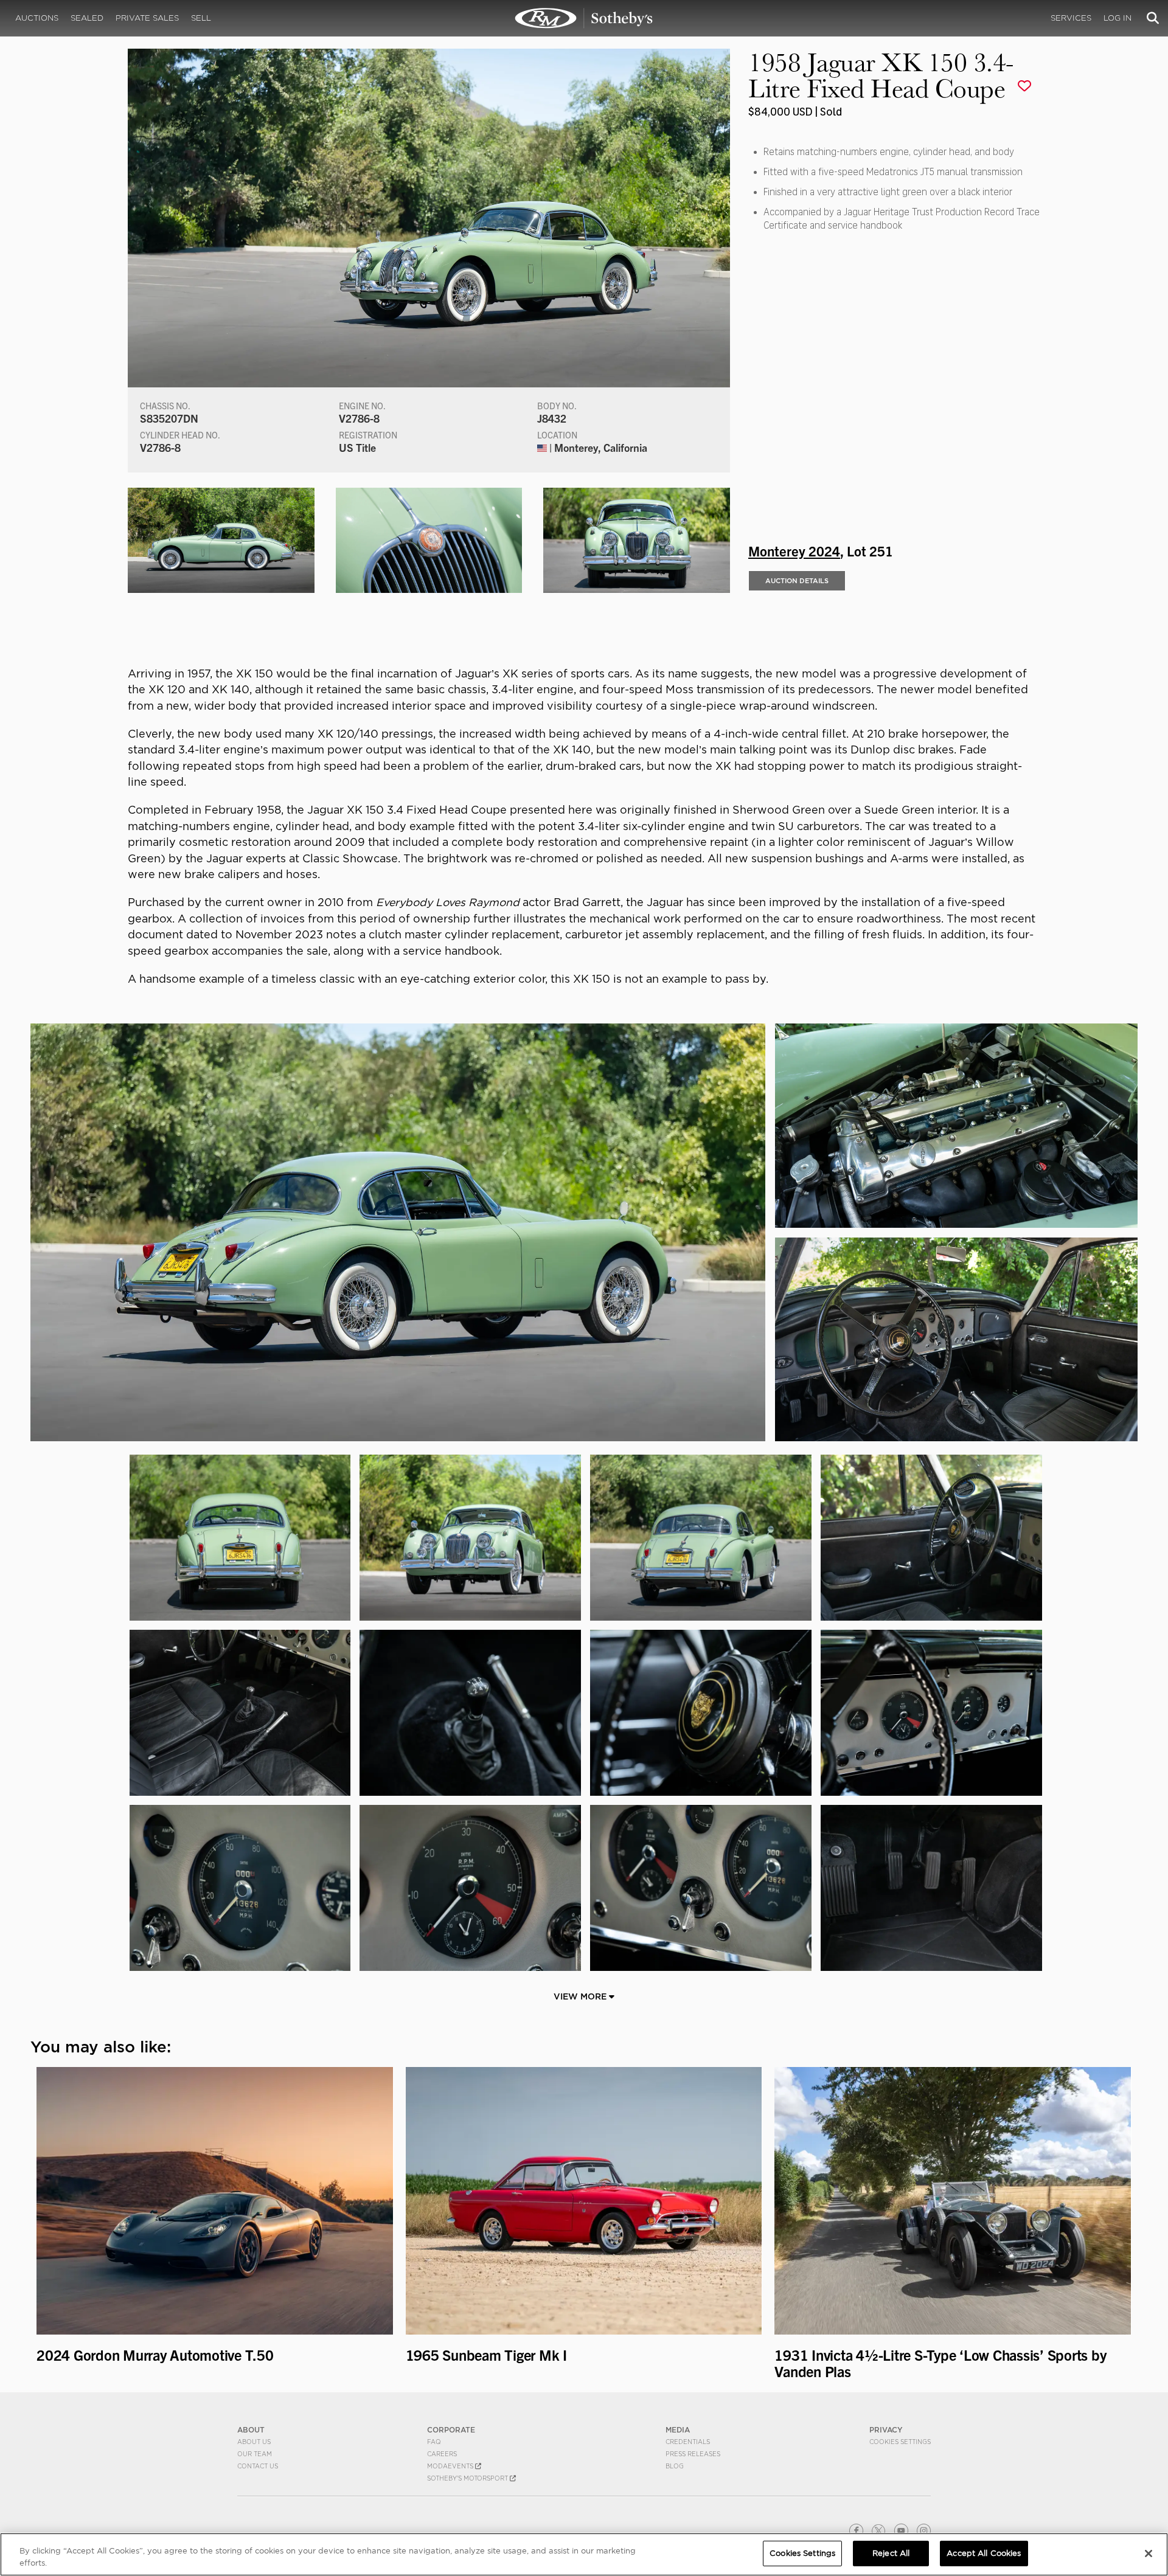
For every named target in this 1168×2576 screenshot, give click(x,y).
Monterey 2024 (794, 550)
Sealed (87, 18)
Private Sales (147, 18)
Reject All (891, 2553)
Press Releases (693, 2454)
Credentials (688, 2442)
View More (581, 1996)
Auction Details (797, 581)
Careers (442, 2454)
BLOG (675, 2466)
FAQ (434, 2442)
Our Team (255, 2454)
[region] (584, 2554)
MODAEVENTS (451, 2466)
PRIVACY (886, 2430)
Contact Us (258, 2466)
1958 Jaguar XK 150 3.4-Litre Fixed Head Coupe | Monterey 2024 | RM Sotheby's (584, 18)
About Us (254, 2442)
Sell (201, 18)
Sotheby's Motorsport (468, 2478)
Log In (1118, 18)
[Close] (1149, 2553)
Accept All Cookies (984, 2553)
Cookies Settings (900, 2442)
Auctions (37, 18)
